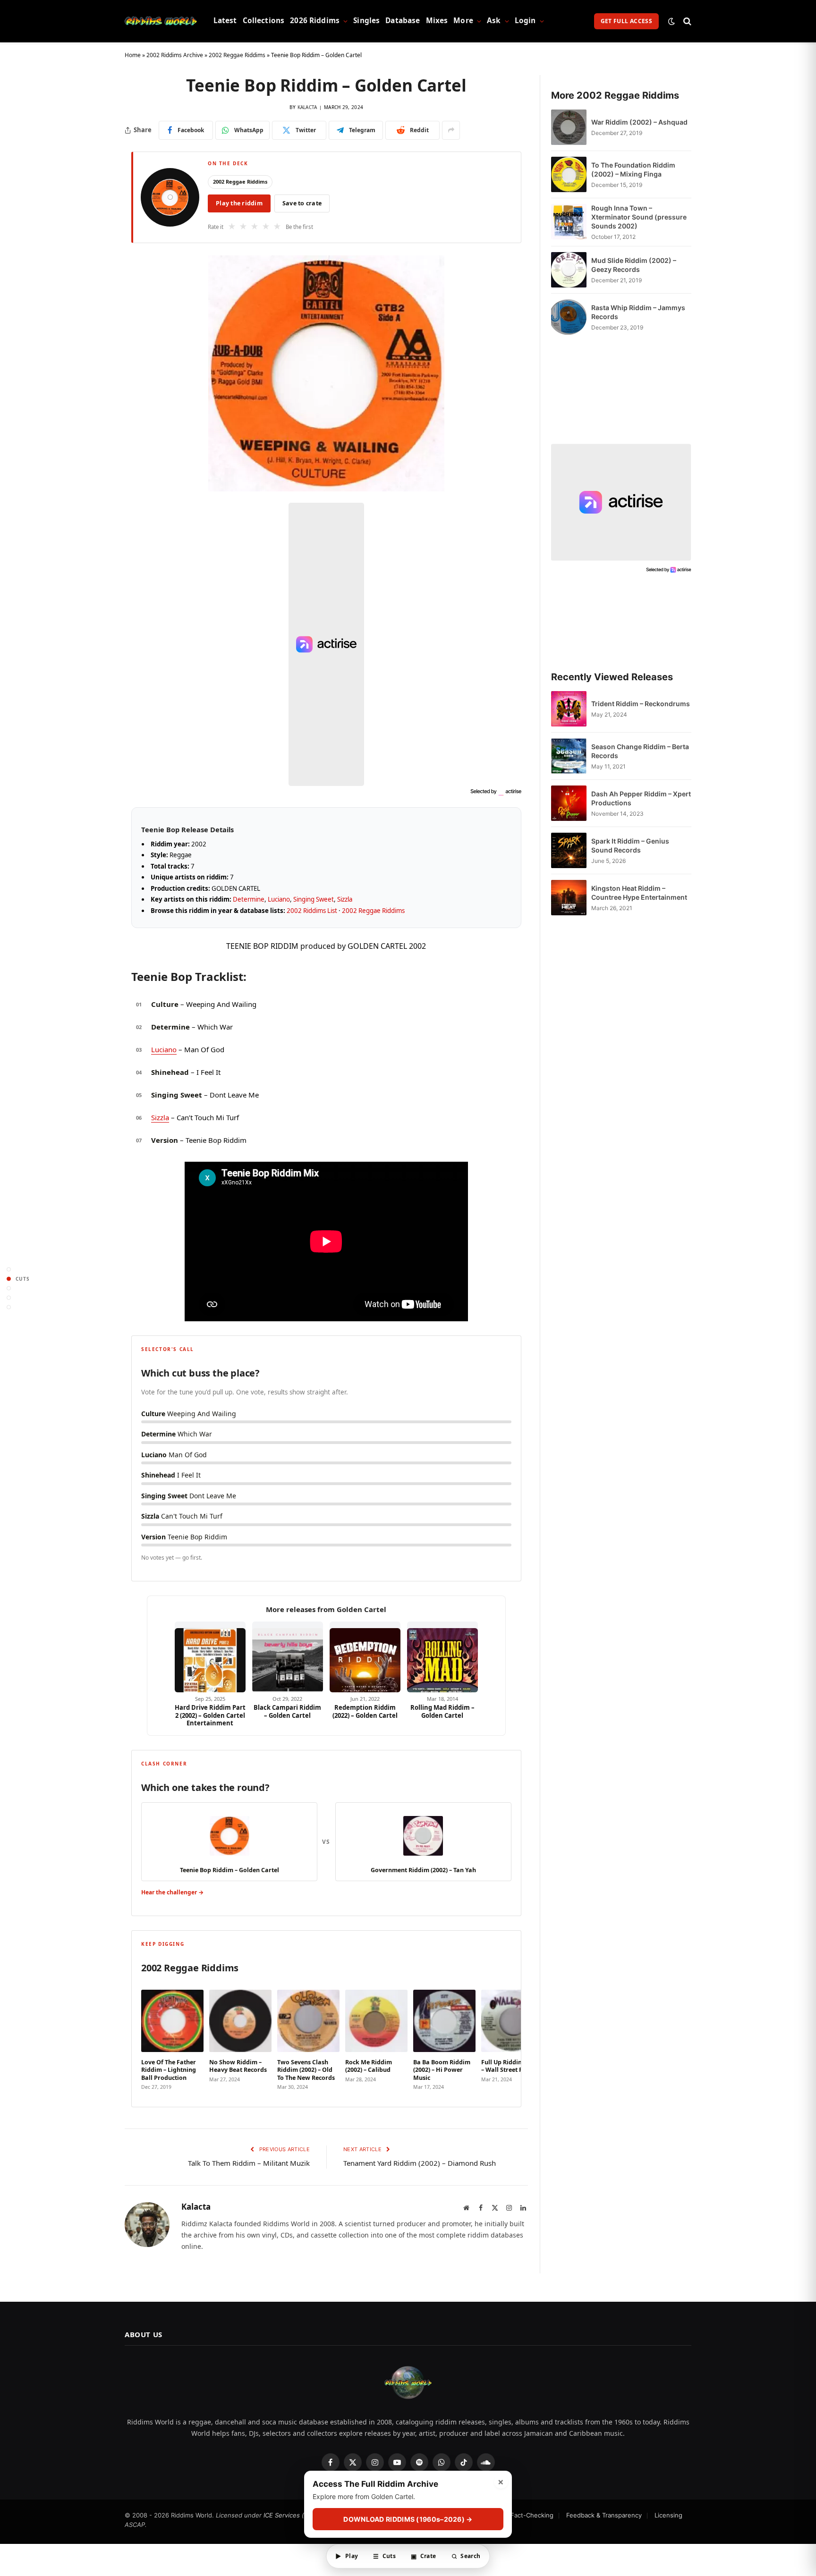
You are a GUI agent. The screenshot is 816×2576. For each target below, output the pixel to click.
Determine (249, 899)
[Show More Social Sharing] (451, 130)
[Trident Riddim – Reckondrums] (569, 709)
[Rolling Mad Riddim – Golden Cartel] (442, 1657)
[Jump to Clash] (9, 1297)
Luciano (279, 899)
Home (133, 55)
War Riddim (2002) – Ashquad (639, 122)
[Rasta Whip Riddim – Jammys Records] (569, 317)
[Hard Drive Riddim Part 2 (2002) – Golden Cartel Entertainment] (210, 1657)
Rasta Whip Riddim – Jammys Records (638, 312)
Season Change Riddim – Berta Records (640, 751)
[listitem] (172, 2037)
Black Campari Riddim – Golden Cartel (287, 1711)
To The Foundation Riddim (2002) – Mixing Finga (633, 169)
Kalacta (307, 107)
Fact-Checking (532, 2515)
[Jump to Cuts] (9, 1279)
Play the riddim (239, 203)
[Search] (686, 21)
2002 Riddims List (312, 911)
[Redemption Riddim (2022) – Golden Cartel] (365, 1657)
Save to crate (302, 203)
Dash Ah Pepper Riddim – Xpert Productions (641, 798)
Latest (225, 21)
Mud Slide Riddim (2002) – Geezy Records (634, 265)
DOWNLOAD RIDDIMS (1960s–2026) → (408, 2520)
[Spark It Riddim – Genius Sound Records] (569, 850)
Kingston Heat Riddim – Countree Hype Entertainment (639, 893)
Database (403, 21)
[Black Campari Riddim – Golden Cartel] (288, 1657)
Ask (494, 21)
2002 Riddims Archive (175, 55)
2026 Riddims (315, 21)
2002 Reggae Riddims (237, 55)
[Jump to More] (9, 1307)
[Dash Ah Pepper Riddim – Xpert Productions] (569, 803)
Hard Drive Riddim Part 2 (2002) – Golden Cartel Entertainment (210, 1715)
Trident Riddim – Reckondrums (641, 704)
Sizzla (345, 899)
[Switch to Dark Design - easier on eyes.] (671, 21)
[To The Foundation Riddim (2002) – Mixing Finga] (569, 174)
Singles (366, 21)
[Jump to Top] (9, 1269)
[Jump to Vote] (9, 1288)
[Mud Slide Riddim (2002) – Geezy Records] (569, 270)
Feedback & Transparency (604, 2515)
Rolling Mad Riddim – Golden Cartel (442, 1711)
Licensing (668, 2515)
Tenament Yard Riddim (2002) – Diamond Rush (420, 2163)
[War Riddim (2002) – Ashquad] (569, 127)
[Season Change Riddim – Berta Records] (569, 756)
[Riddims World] (161, 21)
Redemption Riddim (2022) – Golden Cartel (365, 1711)
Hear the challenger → (172, 1892)
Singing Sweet (314, 899)
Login (525, 21)
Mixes (437, 21)
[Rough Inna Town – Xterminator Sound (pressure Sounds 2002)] (569, 222)
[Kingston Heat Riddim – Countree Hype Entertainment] (569, 898)
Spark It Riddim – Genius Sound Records (630, 845)
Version (165, 1140)
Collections (264, 21)
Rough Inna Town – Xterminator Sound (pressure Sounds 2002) (639, 217)
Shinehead (170, 1072)
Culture (165, 1004)
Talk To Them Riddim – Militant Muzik (249, 2163)
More (463, 21)
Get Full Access (626, 21)
